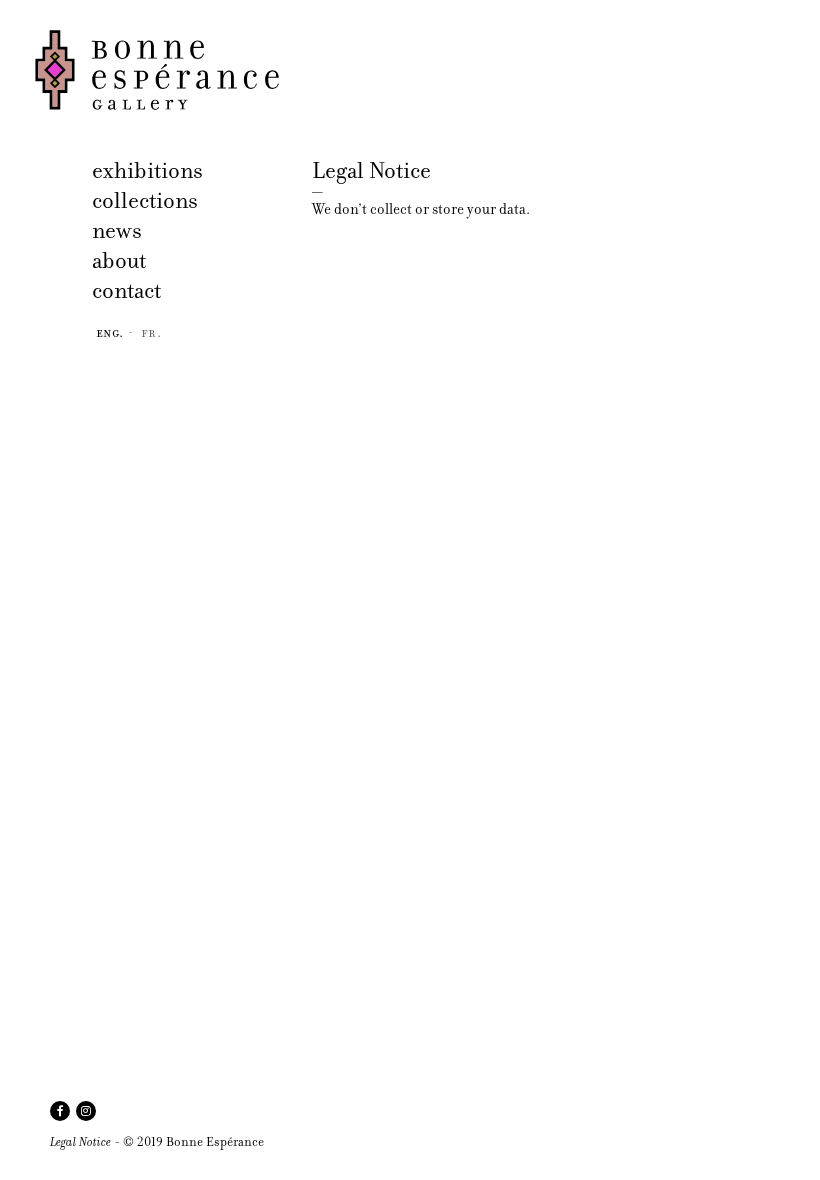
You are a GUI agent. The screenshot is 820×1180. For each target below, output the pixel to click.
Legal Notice (80, 1141)
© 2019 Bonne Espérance (193, 1141)
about (119, 260)
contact (126, 290)
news (117, 230)
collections (145, 200)
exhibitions (147, 170)
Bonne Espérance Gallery (167, 70)
